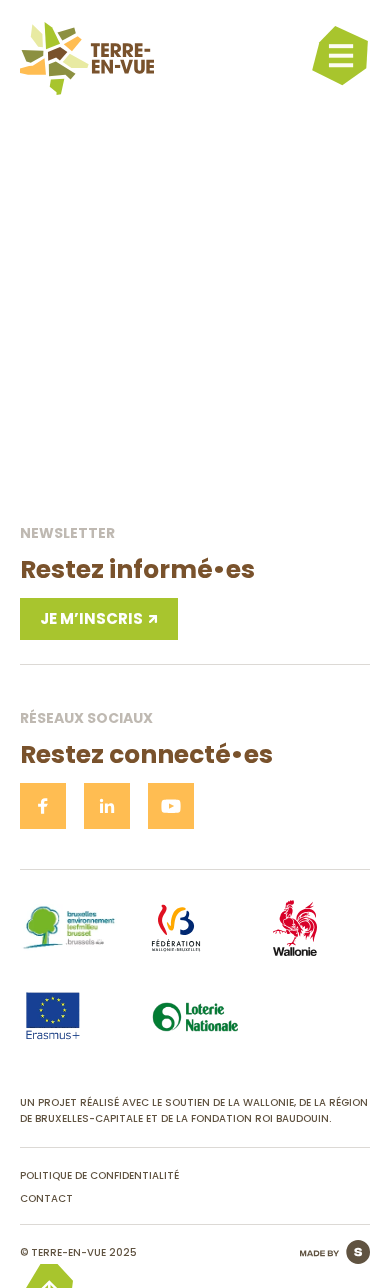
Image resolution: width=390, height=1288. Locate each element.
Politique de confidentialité (99, 1175)
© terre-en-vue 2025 (78, 1252)
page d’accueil (195, 467)
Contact (46, 1198)
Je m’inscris (91, 618)
